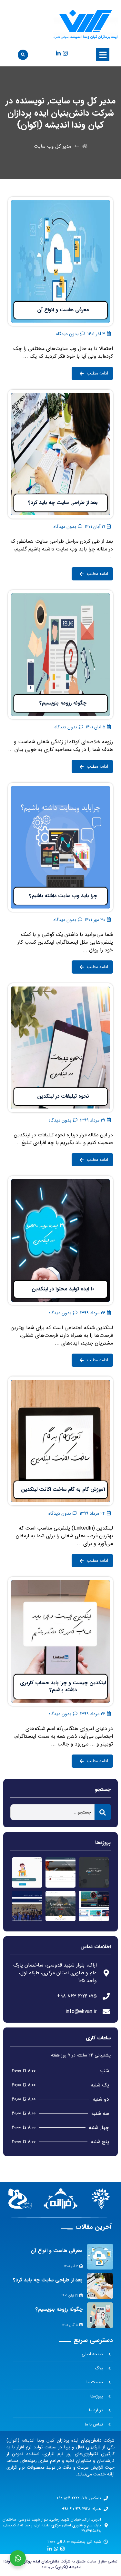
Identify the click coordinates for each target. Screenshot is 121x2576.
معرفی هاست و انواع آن (57, 2251)
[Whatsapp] (56, 2549)
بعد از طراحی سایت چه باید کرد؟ (48, 2280)
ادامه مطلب (101, 201)
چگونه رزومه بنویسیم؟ (59, 2309)
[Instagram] (65, 53)
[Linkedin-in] (58, 53)
